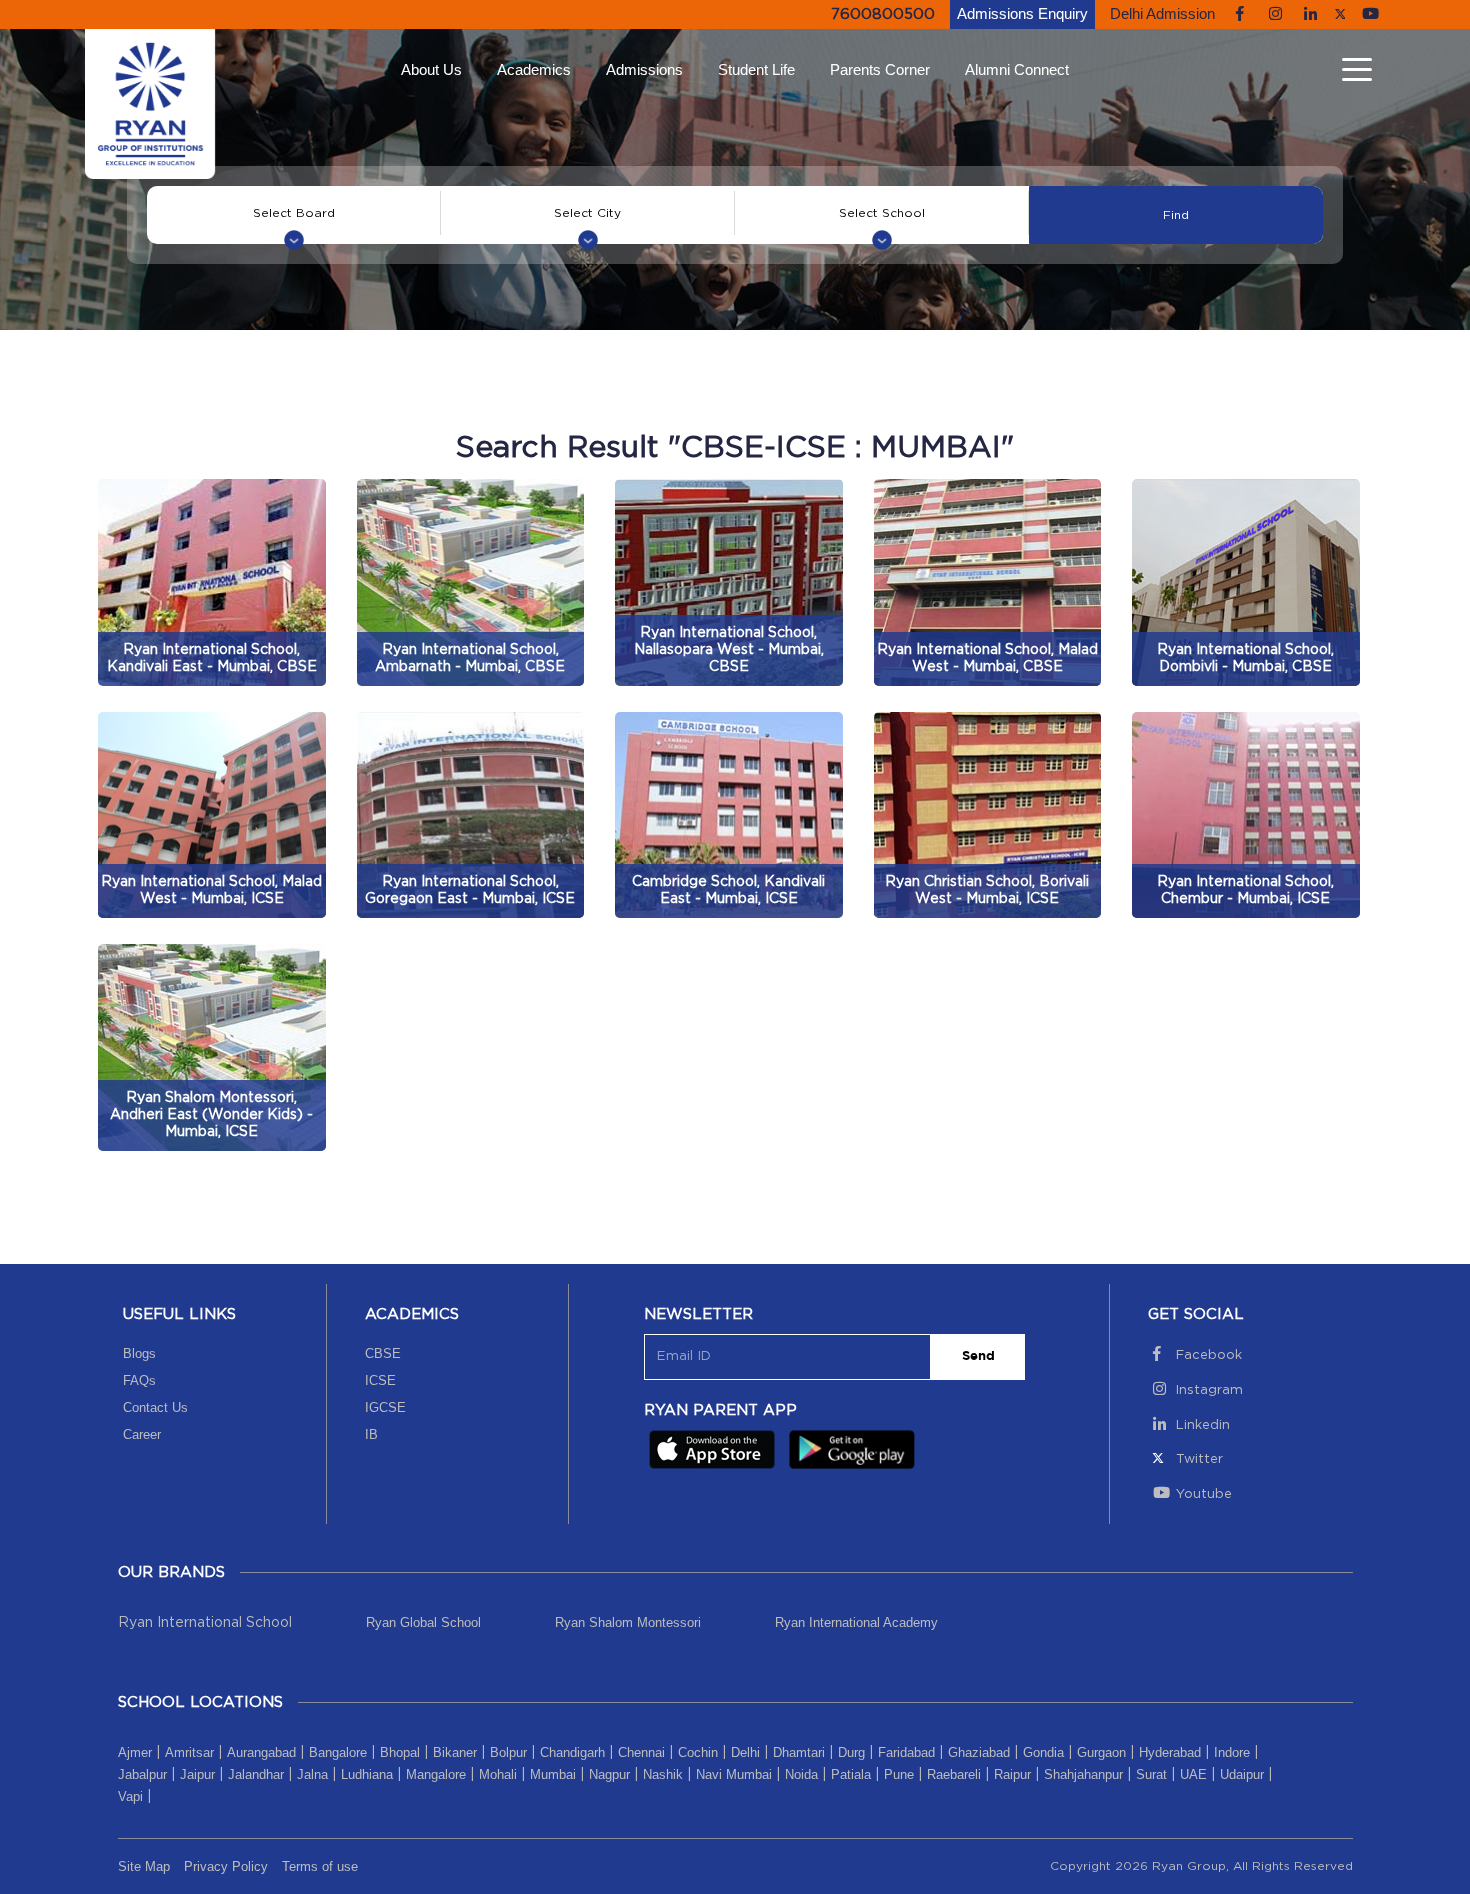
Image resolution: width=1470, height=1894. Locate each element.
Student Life (756, 69)
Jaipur (197, 1774)
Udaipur (1242, 1774)
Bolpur (508, 1752)
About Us (431, 69)
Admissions (644, 69)
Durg (851, 1752)
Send (978, 1356)
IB (371, 1434)
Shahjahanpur (1083, 1774)
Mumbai (553, 1774)
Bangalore (338, 1752)
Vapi (130, 1796)
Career (142, 1434)
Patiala (851, 1774)
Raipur (1012, 1774)
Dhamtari (799, 1752)
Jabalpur (142, 1774)
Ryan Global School (423, 1622)
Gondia (1043, 1752)
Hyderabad (1170, 1752)
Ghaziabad (979, 1752)
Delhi (745, 1752)
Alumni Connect (1017, 69)
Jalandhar (256, 1774)
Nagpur (609, 1774)
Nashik (663, 1774)
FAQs (139, 1380)
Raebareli (954, 1774)
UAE (1193, 1774)
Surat (1151, 1774)
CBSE (383, 1353)
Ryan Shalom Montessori (628, 1622)
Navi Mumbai (734, 1774)
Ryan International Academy (856, 1622)
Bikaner (455, 1752)
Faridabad (906, 1752)
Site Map (144, 1866)
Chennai (641, 1752)
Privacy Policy (226, 1866)
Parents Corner (880, 69)
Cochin (698, 1752)
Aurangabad (261, 1752)
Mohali (498, 1774)
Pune (899, 1774)
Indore (1232, 1752)
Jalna (312, 1774)
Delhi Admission (1162, 13)
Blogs (139, 1353)
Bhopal (400, 1752)
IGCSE (385, 1407)
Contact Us (155, 1407)
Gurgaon (1101, 1752)
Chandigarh (572, 1752)
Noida (801, 1774)
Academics (534, 69)
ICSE (380, 1380)
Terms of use (320, 1866)
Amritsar (189, 1752)
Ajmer (135, 1752)
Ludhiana (367, 1774)
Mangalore (436, 1774)
